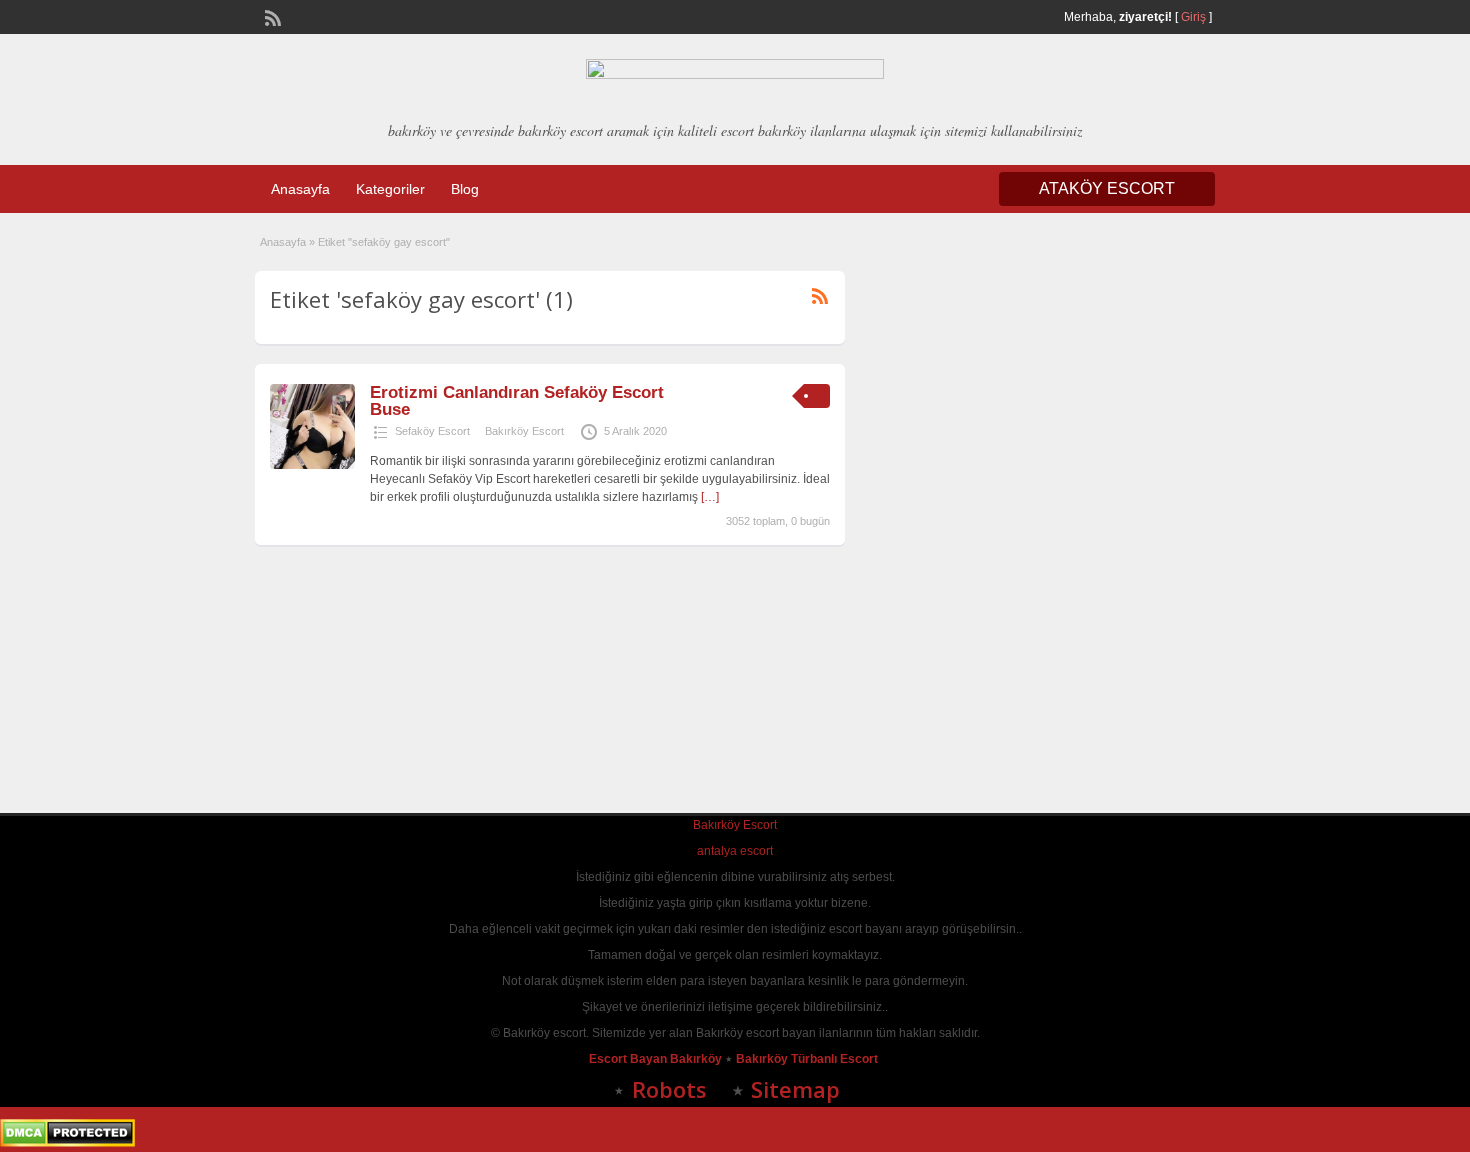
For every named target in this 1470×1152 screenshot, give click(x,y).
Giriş (1193, 17)
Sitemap (795, 1089)
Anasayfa (300, 189)
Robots (669, 1089)
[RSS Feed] (271, 16)
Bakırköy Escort (524, 431)
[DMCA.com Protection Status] (67, 1143)
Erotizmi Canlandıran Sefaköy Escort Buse (517, 401)
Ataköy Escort (1107, 188)
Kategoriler (390, 189)
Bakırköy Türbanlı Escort (808, 1059)
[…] (710, 497)
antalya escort (735, 851)
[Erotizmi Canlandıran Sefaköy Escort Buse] (312, 465)
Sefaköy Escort (432, 431)
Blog (465, 189)
